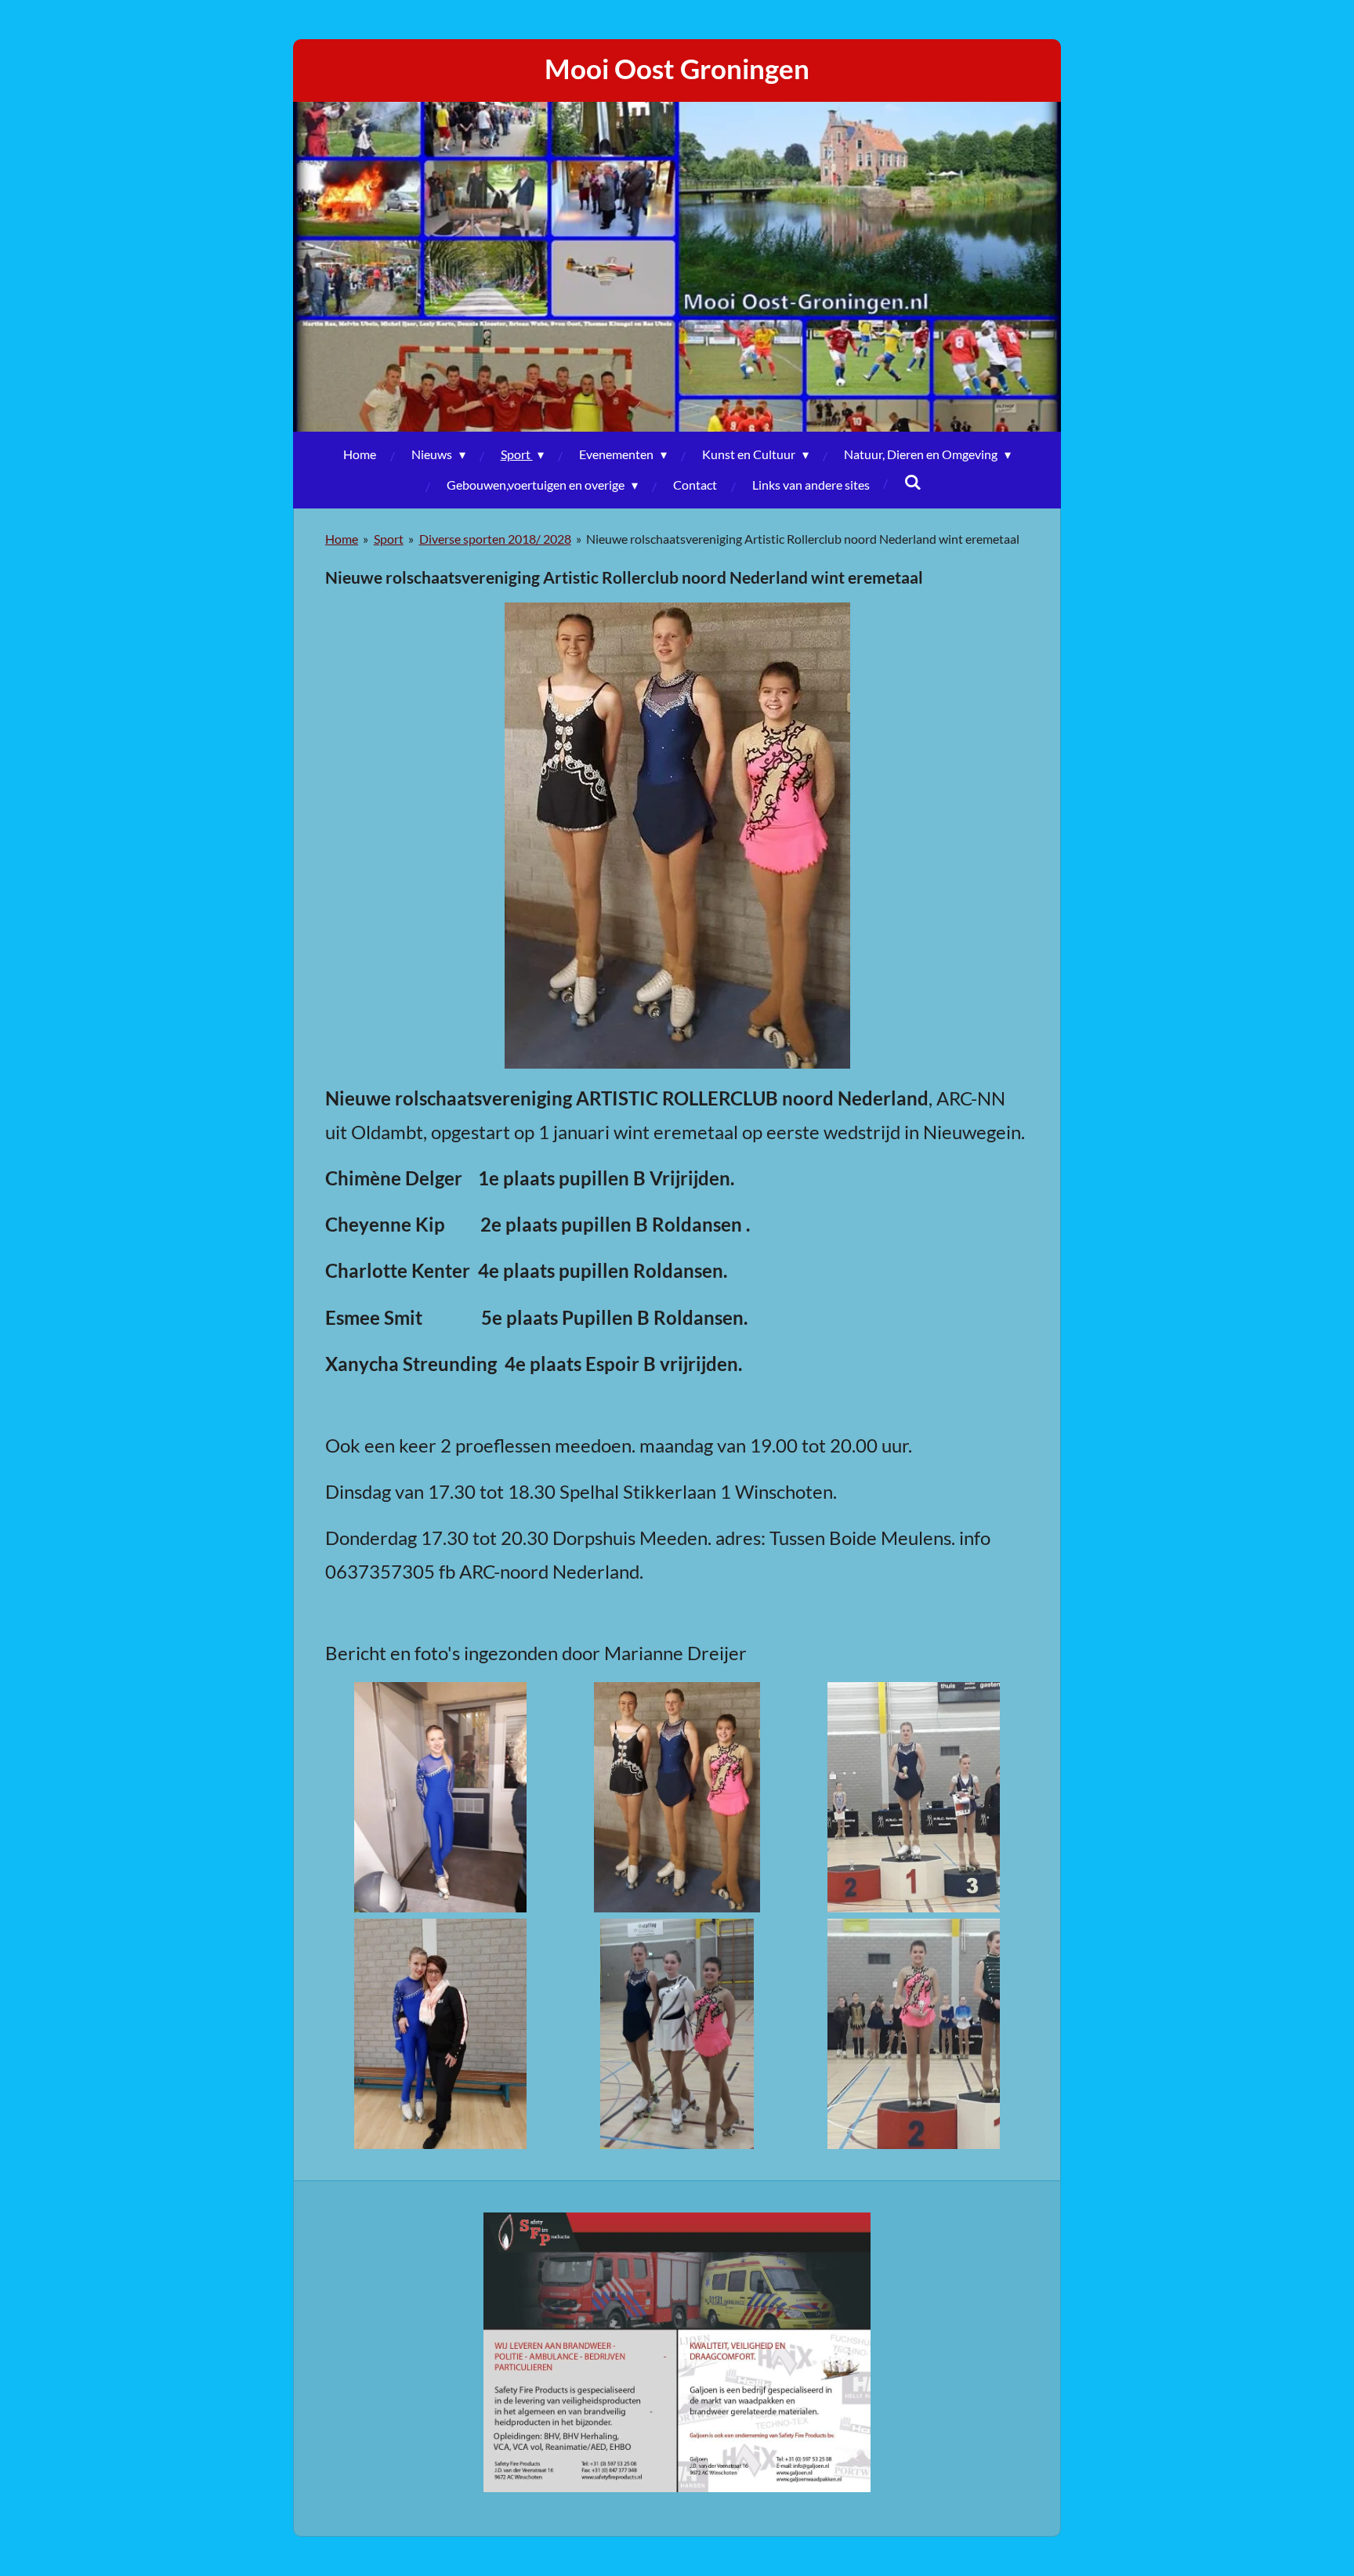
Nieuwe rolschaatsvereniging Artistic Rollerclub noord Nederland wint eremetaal (803, 539)
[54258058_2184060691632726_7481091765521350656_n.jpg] (914, 1797)
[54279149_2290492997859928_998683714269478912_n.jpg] (440, 2034)
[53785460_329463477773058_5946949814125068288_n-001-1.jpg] (677, 1797)
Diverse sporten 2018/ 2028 (495, 539)
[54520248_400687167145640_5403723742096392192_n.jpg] (677, 2034)
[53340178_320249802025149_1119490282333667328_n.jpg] (440, 1797)
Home (342, 539)
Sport (389, 539)
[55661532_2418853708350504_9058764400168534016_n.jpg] (914, 2034)
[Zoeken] (913, 481)
